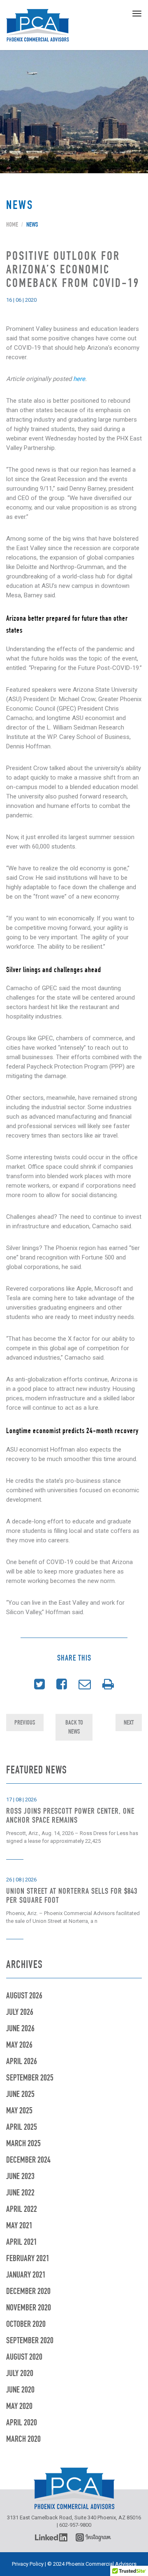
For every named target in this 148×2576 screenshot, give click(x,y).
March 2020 (23, 2440)
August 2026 (24, 1997)
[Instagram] (95, 2537)
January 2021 (26, 2276)
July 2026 (20, 2013)
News (32, 225)
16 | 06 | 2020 (21, 300)
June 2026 (20, 2029)
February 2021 (28, 2259)
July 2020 (20, 2374)
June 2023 (20, 2177)
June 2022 (20, 2194)
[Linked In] (51, 2537)
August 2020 (24, 2358)
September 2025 (30, 2079)
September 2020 (30, 2341)
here (79, 379)
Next (129, 1722)
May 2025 (19, 2111)
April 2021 (22, 2243)
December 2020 (28, 2292)
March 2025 (23, 2144)
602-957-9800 (75, 2525)
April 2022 (22, 2210)
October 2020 (26, 2325)
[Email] (85, 1685)
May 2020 (19, 2407)
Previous (25, 1722)
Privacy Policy (28, 2564)
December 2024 (28, 2161)
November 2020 (29, 2309)
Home (12, 225)
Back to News (74, 1727)
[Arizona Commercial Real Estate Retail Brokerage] (38, 25)
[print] (108, 1685)
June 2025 (20, 2095)
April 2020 (22, 2423)
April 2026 (22, 2062)
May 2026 (19, 2046)
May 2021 (19, 2226)
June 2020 (20, 2391)
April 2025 (22, 2128)
